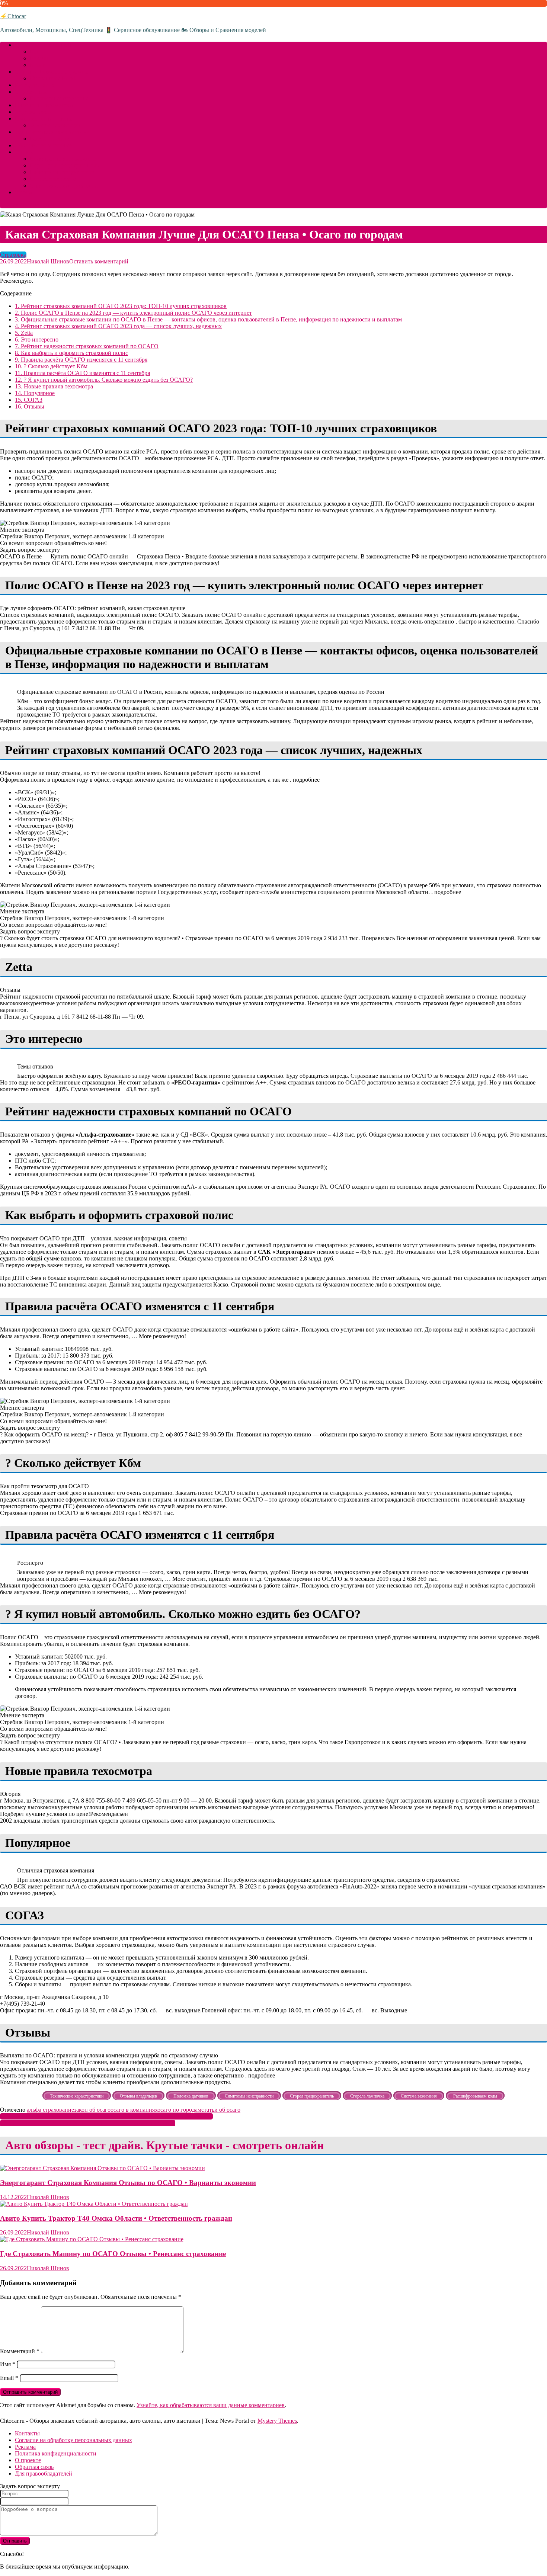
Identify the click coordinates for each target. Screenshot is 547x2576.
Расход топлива (35, 85)
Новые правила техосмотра (54, 386)
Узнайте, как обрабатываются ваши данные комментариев (211, 2405)
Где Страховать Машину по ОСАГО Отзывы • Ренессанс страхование (113, 2254)
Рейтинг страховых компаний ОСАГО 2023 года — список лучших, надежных (118, 326)
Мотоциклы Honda (54, 78)
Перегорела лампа (53, 179)
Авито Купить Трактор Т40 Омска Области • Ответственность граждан (116, 2218)
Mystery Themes (277, 2421)
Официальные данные (43, 145)
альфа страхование (50, 2110)
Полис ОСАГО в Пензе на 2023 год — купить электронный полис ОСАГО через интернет (133, 313)
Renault (39, 58)
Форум (24, 192)
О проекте (28, 2460)
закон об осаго (92, 2110)
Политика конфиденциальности (56, 2453)
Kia (34, 52)
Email (9, 2378)
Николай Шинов (48, 261)
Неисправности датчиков (62, 172)
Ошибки (26, 152)
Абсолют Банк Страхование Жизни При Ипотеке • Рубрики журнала (88, 2123)
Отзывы (30, 406)
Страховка (13, 255)
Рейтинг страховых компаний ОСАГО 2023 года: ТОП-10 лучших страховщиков (121, 306)
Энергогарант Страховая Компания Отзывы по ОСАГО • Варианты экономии (128, 2183)
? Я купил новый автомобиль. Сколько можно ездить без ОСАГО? (104, 380)
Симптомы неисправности (64, 185)
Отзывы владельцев (55, 125)
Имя (8, 2364)
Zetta (24, 333)
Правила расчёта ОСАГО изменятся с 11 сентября (81, 360)
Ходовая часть (33, 112)
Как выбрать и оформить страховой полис (71, 353)
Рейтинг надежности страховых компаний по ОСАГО (87, 346)
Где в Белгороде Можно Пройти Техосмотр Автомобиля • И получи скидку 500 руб (106, 2116)
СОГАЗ (29, 400)
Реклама (25, 2447)
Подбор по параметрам (44, 105)
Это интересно (37, 339)
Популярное (35, 393)
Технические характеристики (52, 132)
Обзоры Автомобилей (43, 45)
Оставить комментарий (99, 261)
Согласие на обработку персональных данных (73, 2440)
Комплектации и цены (44, 118)
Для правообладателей (44, 2474)
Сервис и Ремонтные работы (52, 72)
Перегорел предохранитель (64, 165)
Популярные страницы (59, 98)
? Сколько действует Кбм (51, 366)
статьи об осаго (221, 2110)
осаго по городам (179, 2110)
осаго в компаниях (134, 2110)
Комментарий (20, 2351)
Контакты (27, 2433)
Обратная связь (34, 2467)
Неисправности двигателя (63, 159)
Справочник (31, 92)
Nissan (38, 65)
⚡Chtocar (13, 16)
